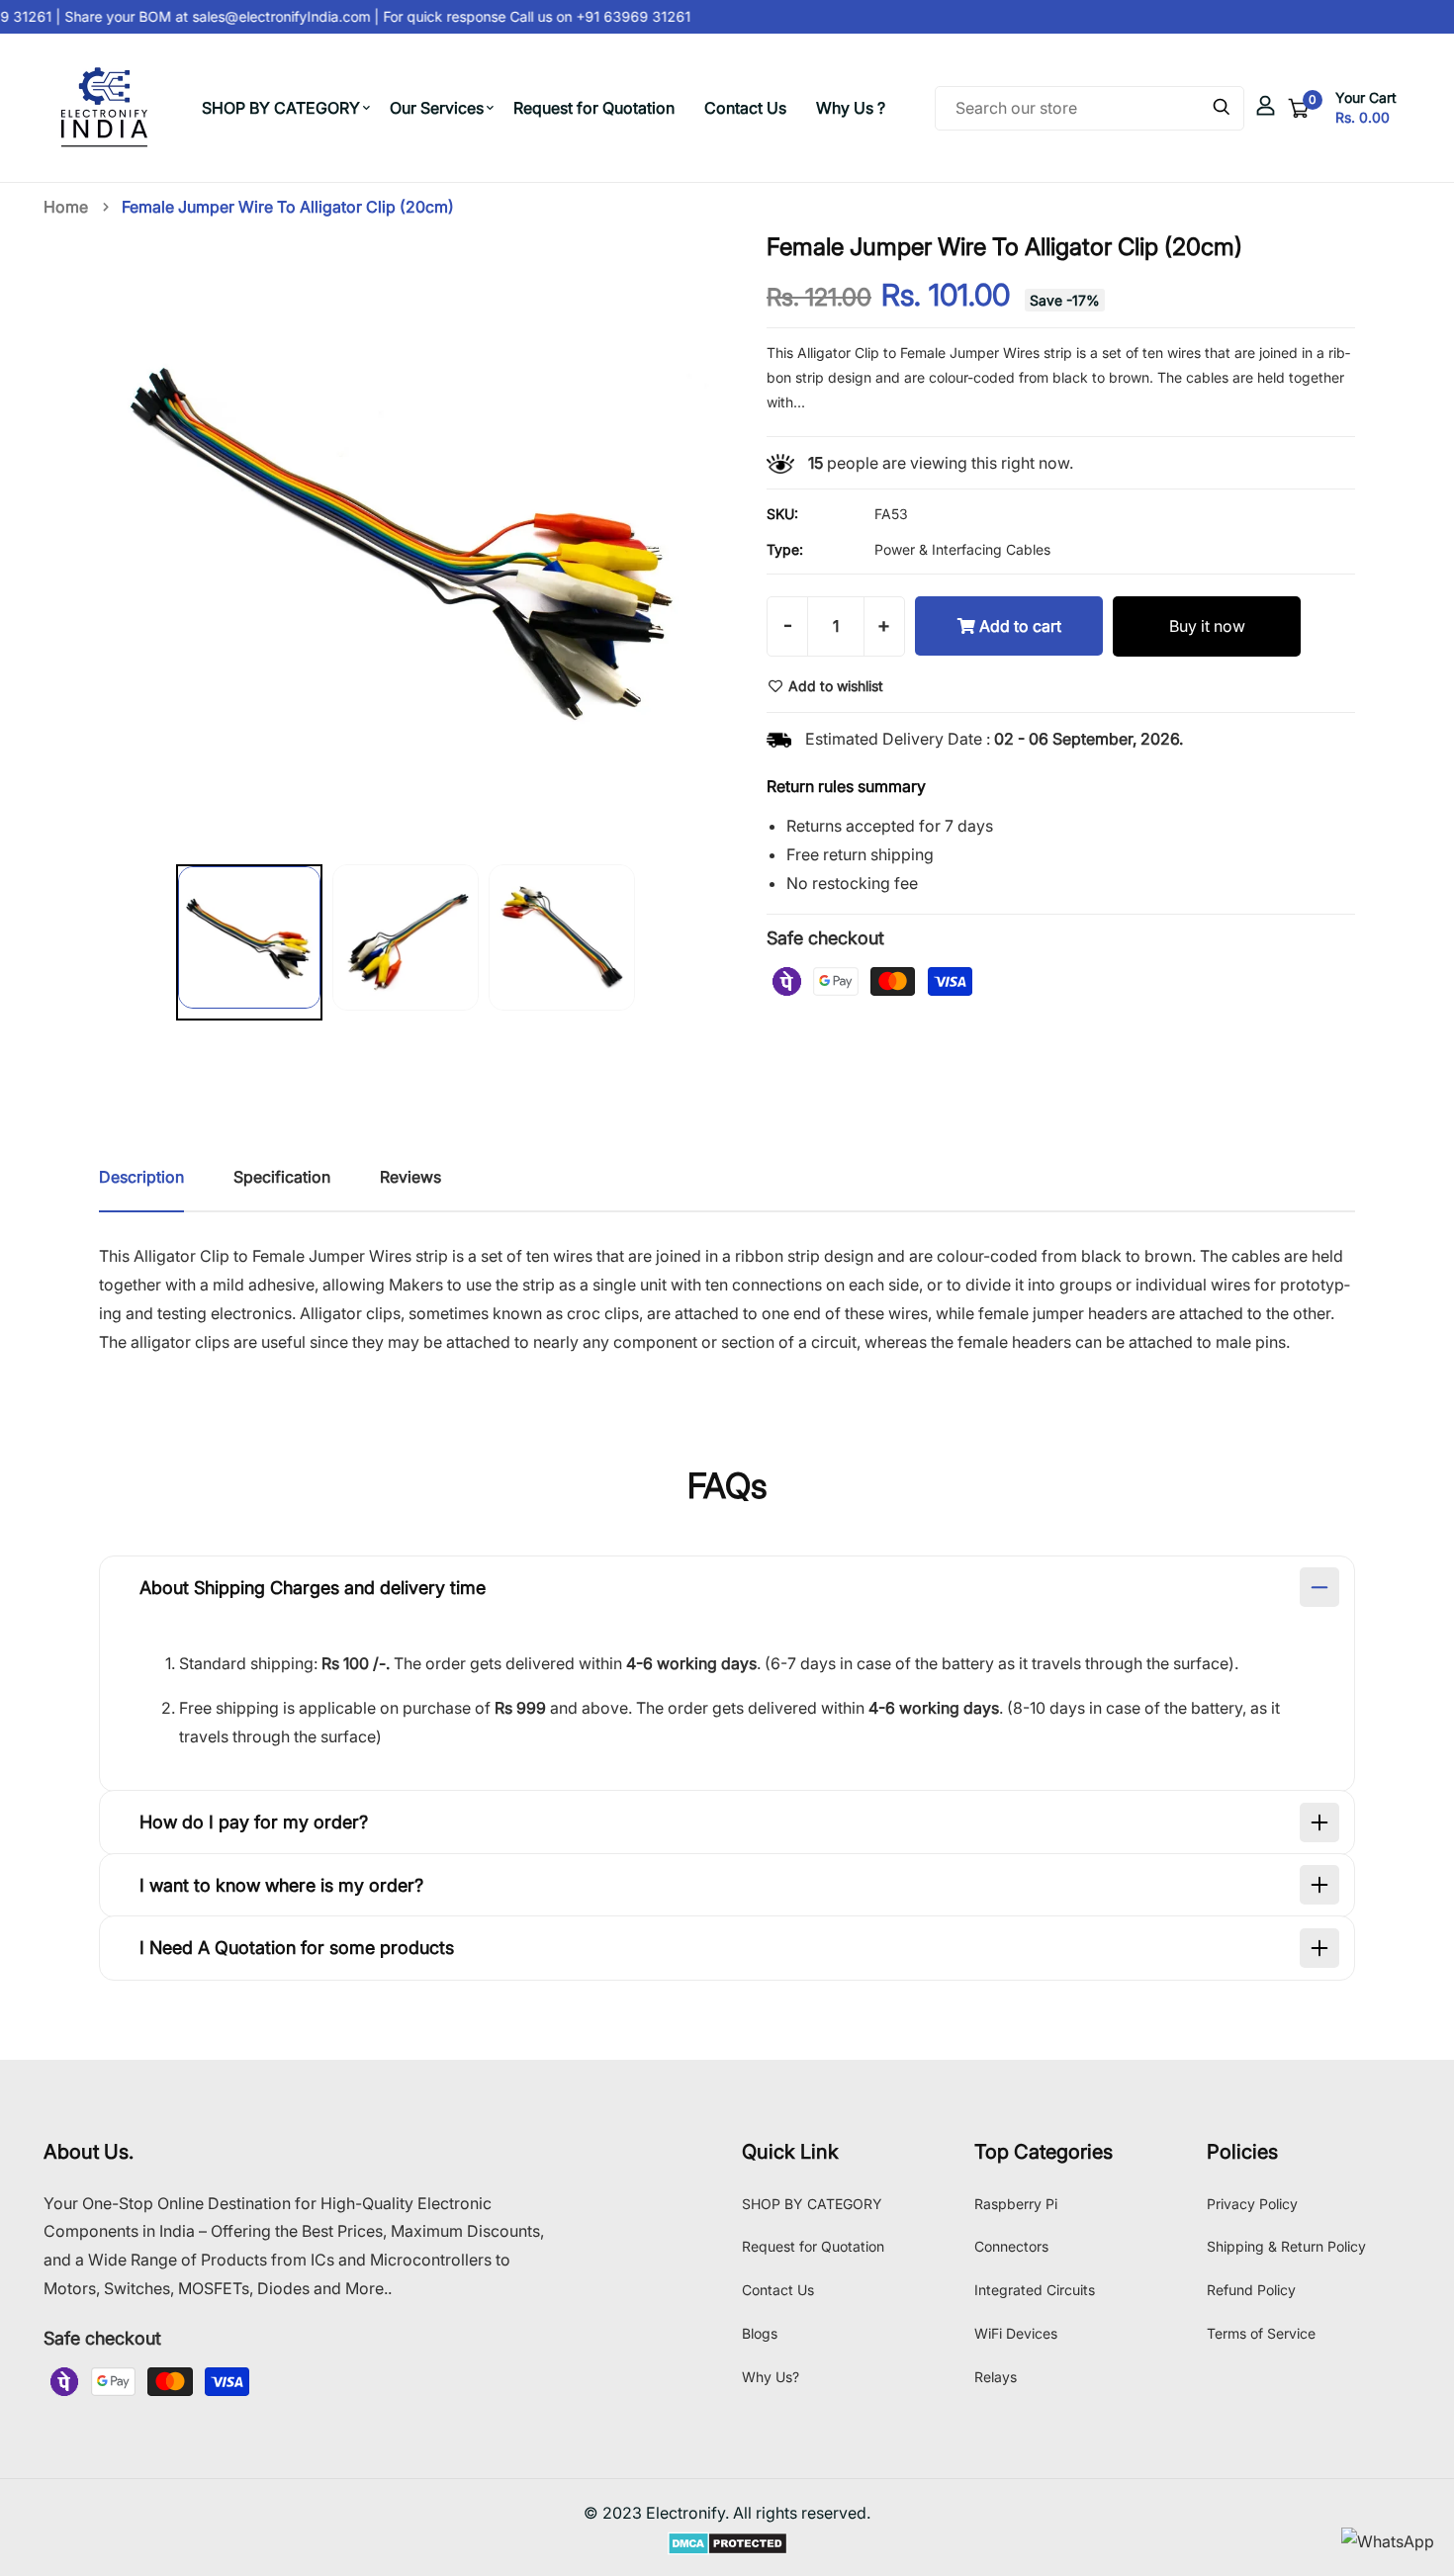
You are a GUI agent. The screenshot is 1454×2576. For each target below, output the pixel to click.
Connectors (1011, 2246)
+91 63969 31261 (619, 16)
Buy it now (1207, 626)
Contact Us (745, 108)
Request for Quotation (594, 108)
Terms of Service (1261, 2333)
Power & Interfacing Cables (962, 549)
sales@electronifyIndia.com (269, 16)
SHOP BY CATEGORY (281, 108)
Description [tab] (141, 1177)
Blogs (760, 2333)
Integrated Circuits (1035, 2290)
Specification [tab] (282, 1177)
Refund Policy (1251, 2290)
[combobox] (1089, 108)
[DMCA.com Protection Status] (727, 2541)
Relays (996, 2377)
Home (66, 207)
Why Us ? (851, 108)
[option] (249, 947)
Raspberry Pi (1016, 2204)
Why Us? (771, 2377)
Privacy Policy (1252, 2204)
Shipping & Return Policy (1286, 2246)
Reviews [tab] (410, 1177)
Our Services (437, 108)
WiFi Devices (1016, 2333)
